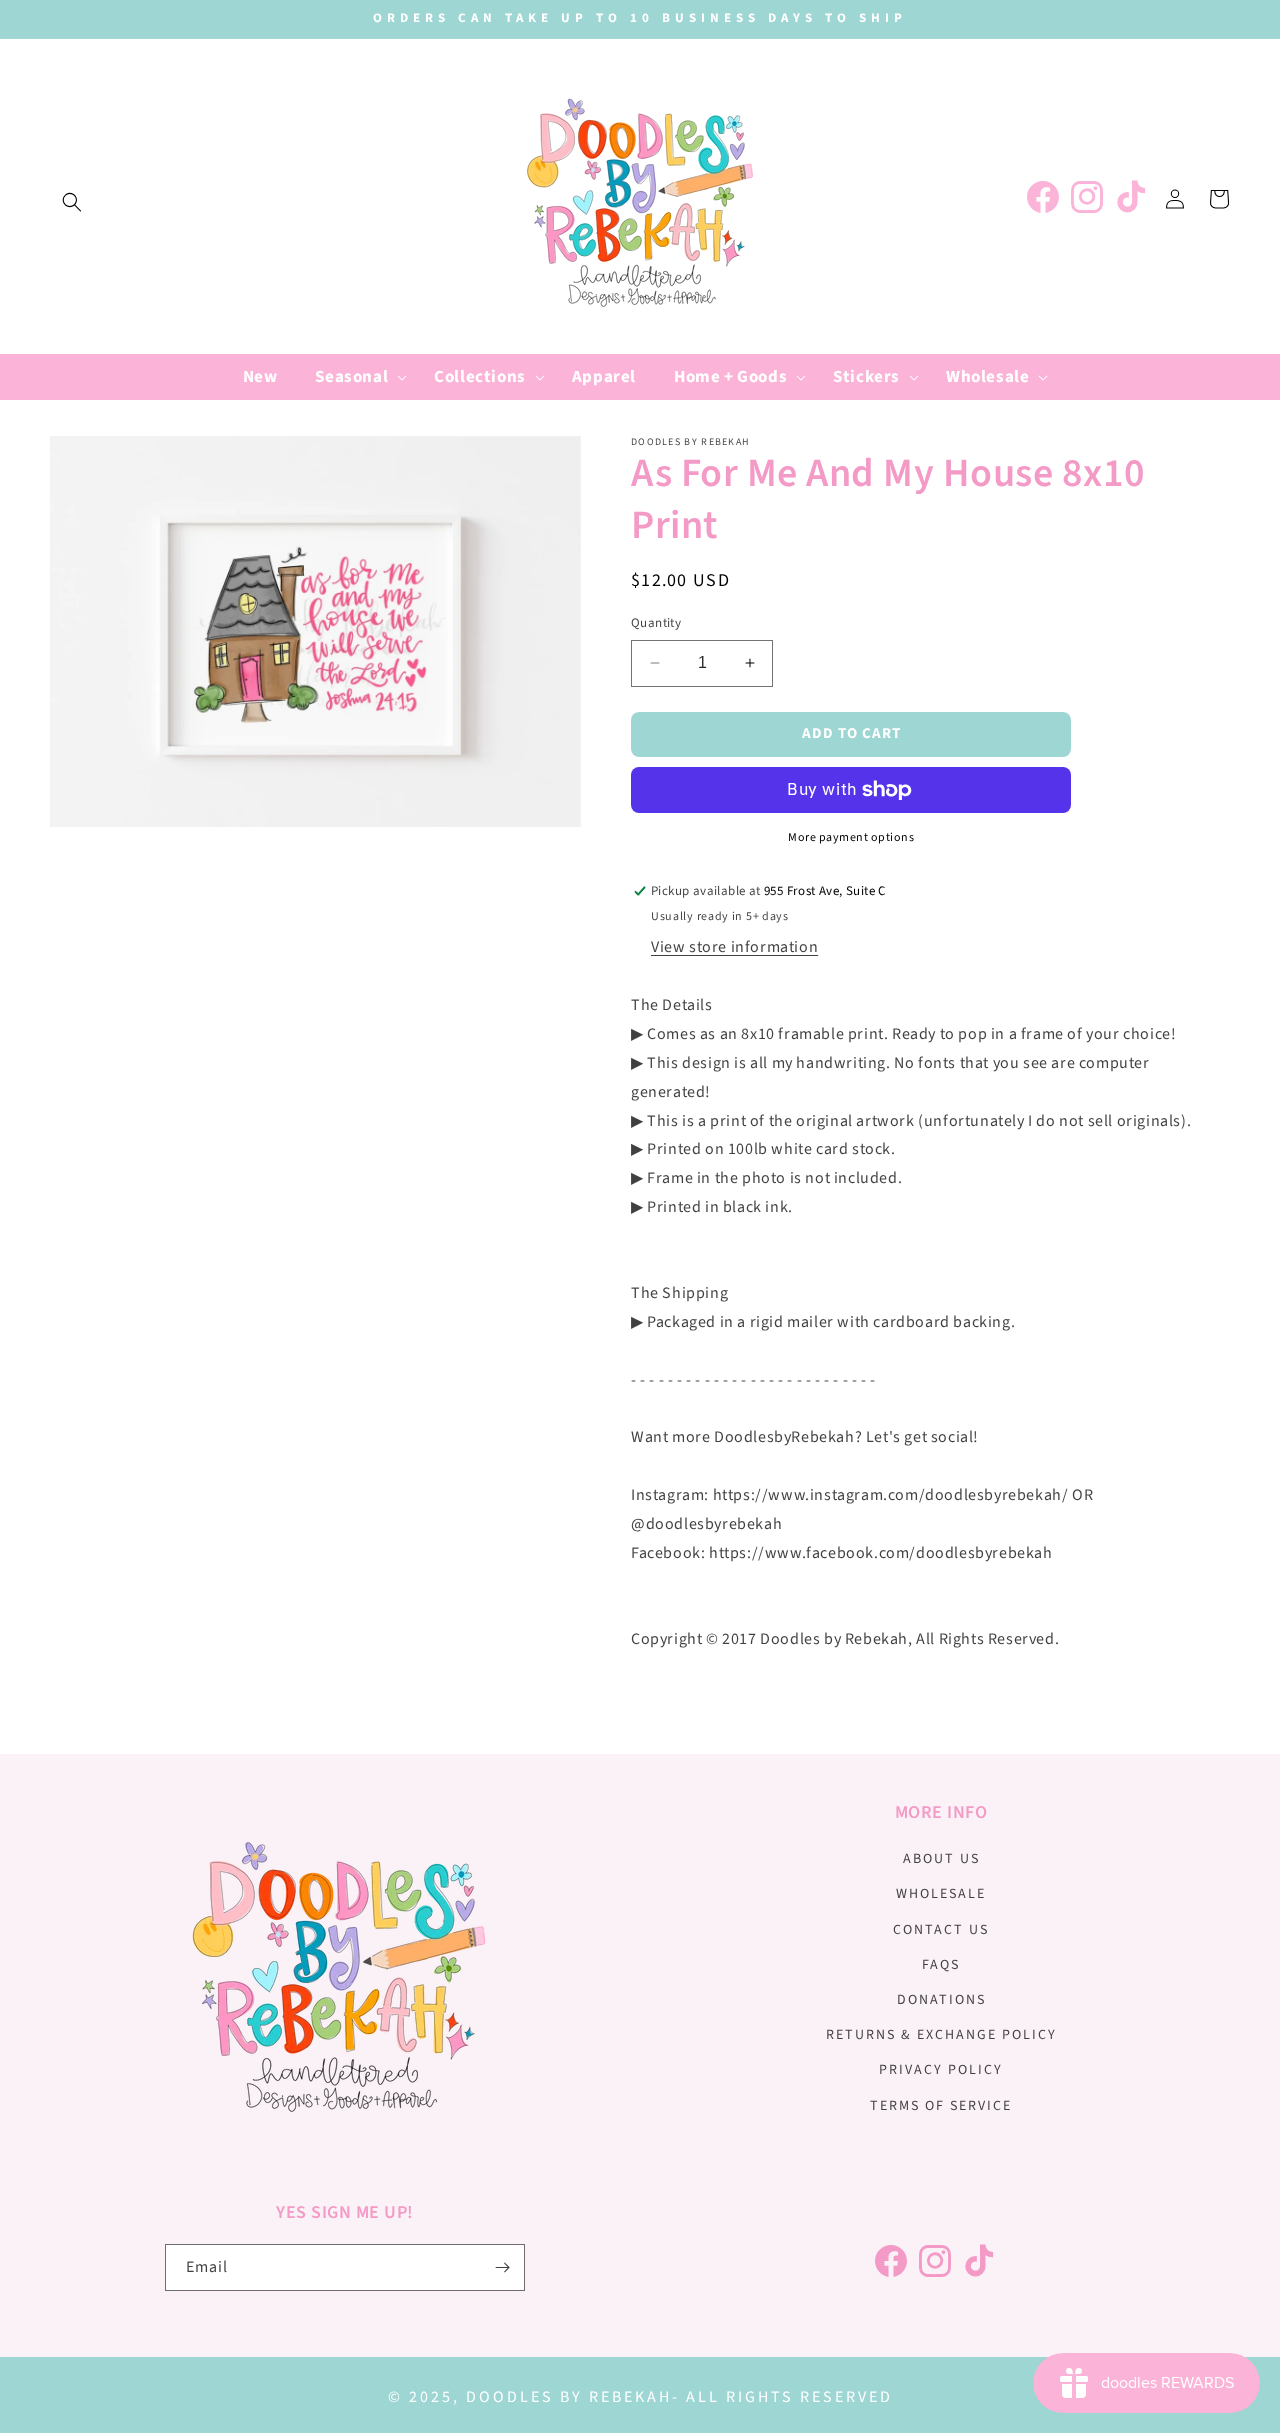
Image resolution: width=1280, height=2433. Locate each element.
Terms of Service (941, 2106)
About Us (941, 1859)
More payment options (851, 837)
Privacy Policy (941, 2070)
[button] (72, 202)
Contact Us (941, 1930)
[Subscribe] (502, 2267)
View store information (734, 947)
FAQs (941, 1965)
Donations (941, 2000)
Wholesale (941, 1894)
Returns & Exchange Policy (941, 2035)
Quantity (656, 623)
